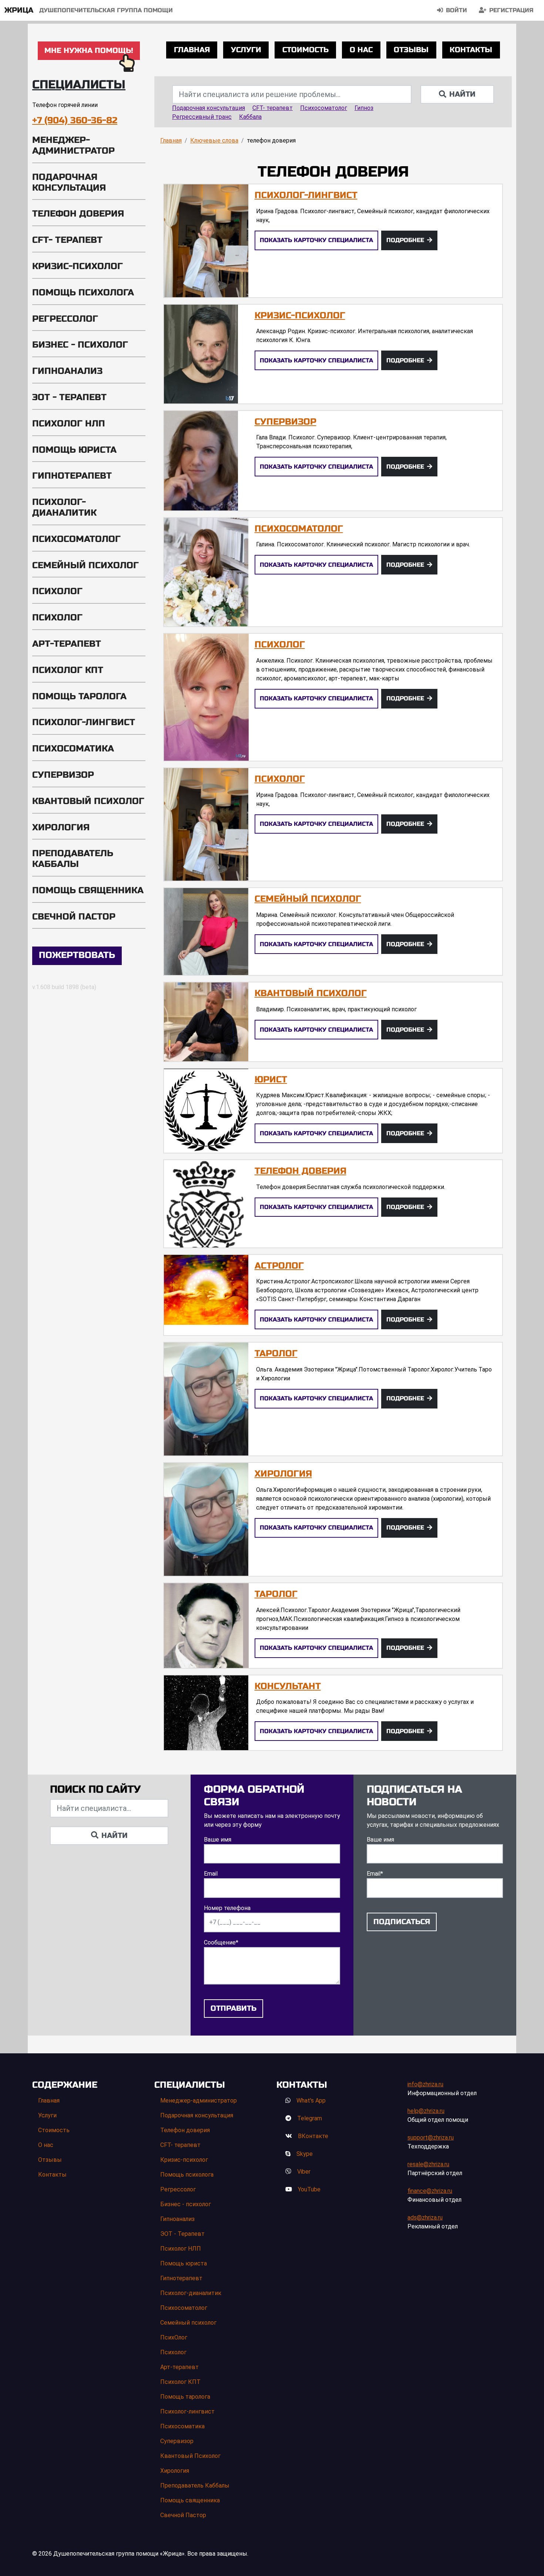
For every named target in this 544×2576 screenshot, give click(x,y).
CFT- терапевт (67, 240)
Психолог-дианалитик (64, 508)
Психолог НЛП (69, 424)
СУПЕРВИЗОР (286, 422)
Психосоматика (73, 749)
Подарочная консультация (69, 182)
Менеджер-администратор (73, 145)
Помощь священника (88, 890)
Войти (456, 10)
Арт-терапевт (67, 644)
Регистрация (511, 10)
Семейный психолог (85, 565)
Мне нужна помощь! (89, 51)
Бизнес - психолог (80, 345)
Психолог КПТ (68, 670)
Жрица (19, 10)
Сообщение (221, 1942)
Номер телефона (227, 1908)
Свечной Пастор (74, 917)
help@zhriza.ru (426, 2111)
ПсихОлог (57, 591)
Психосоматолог (76, 539)
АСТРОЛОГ (279, 1266)
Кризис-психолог (78, 266)
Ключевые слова (214, 140)
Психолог (57, 618)
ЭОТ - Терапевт (69, 397)
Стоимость (305, 50)
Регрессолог (65, 319)
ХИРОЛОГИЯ (283, 1474)
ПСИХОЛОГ (280, 779)
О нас (361, 50)
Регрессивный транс (202, 117)
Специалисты (79, 85)
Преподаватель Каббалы (73, 859)
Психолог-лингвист (84, 722)
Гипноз (364, 108)
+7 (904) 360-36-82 (75, 120)
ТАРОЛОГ (276, 1354)
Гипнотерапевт (72, 476)
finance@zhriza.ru (430, 2191)
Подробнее (405, 240)
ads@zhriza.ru (425, 2217)
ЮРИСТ (271, 1080)
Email (211, 1874)
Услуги (246, 50)
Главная (192, 50)
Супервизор (63, 775)
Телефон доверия (78, 214)
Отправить (234, 2008)
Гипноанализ (67, 371)
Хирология (61, 828)
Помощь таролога (79, 696)
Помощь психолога (83, 293)
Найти (462, 94)
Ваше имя (218, 1840)
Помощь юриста (74, 450)
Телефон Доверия (300, 1171)
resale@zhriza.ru (428, 2164)
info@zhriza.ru (425, 2084)
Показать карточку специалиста (316, 240)
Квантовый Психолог (88, 801)
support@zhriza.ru (431, 2138)
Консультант (288, 1686)
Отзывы (411, 50)
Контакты (471, 50)
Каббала (250, 117)
